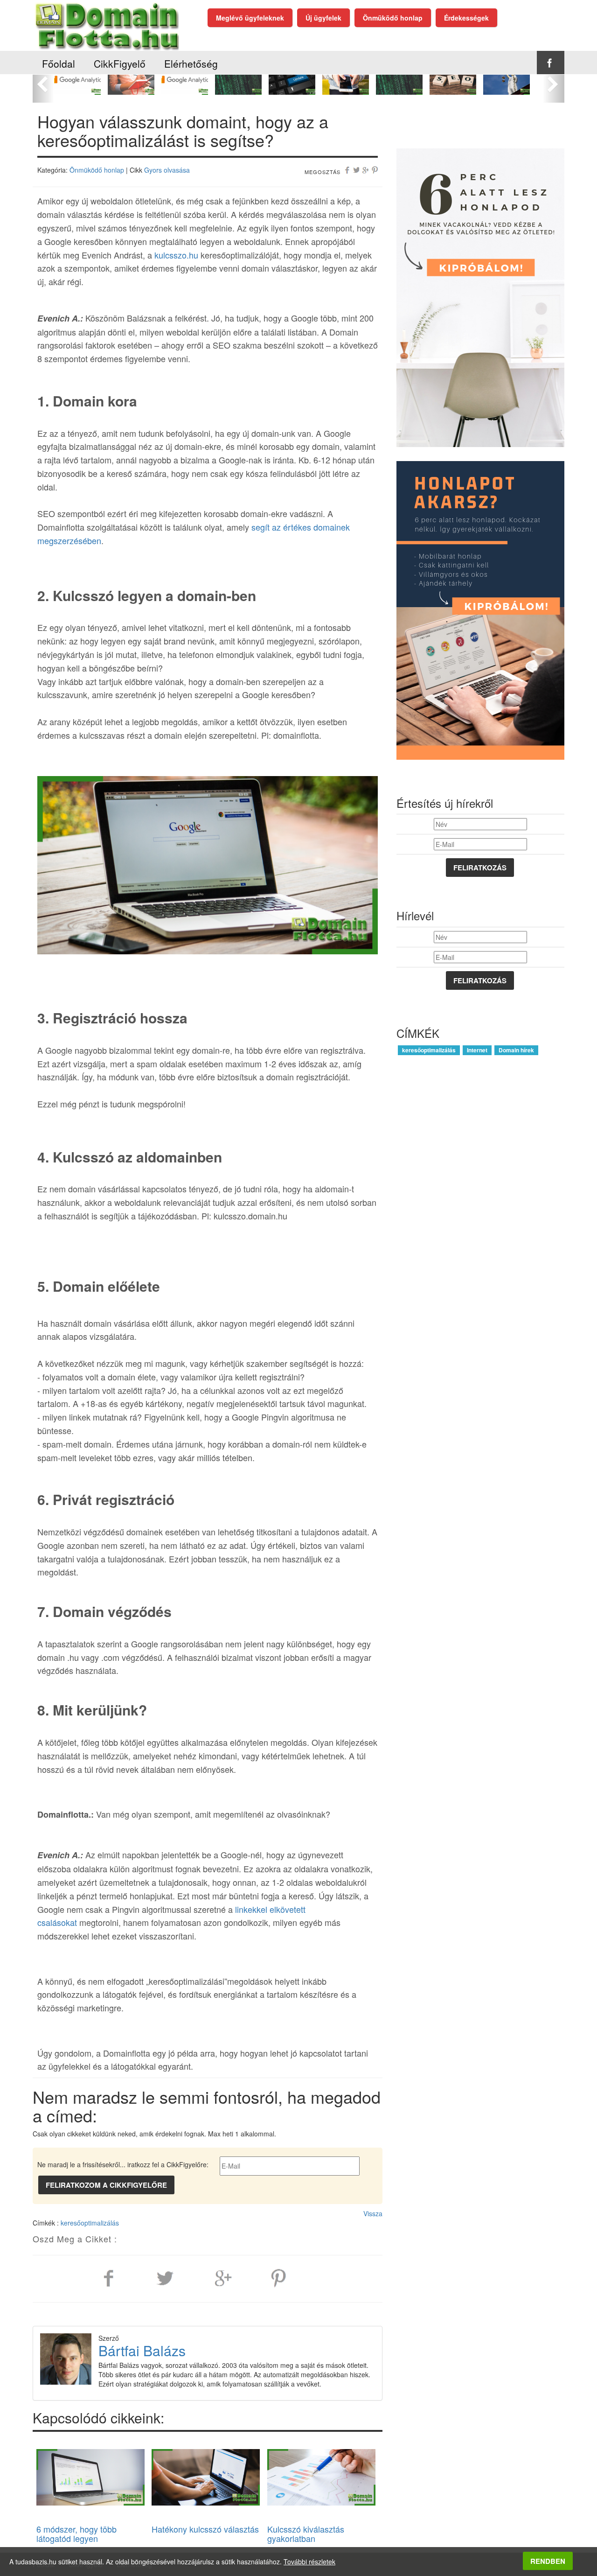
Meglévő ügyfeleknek (250, 18)
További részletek (309, 2562)
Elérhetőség (191, 63)
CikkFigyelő (120, 63)
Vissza (373, 2213)
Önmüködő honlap (393, 18)
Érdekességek (466, 18)
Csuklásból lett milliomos (131, 76)
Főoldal (59, 63)
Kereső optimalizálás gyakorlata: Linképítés (292, 85)
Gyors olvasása (167, 170)
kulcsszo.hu (176, 255)
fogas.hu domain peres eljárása (506, 81)
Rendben (548, 2561)
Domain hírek (516, 1050)
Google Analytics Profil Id (77, 81)
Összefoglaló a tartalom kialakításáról (453, 81)
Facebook (550, 63)
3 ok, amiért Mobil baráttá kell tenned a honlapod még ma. (345, 90)
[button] (43, 84)
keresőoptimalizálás (90, 2223)
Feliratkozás (480, 868)
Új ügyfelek (323, 18)
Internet (477, 1050)
